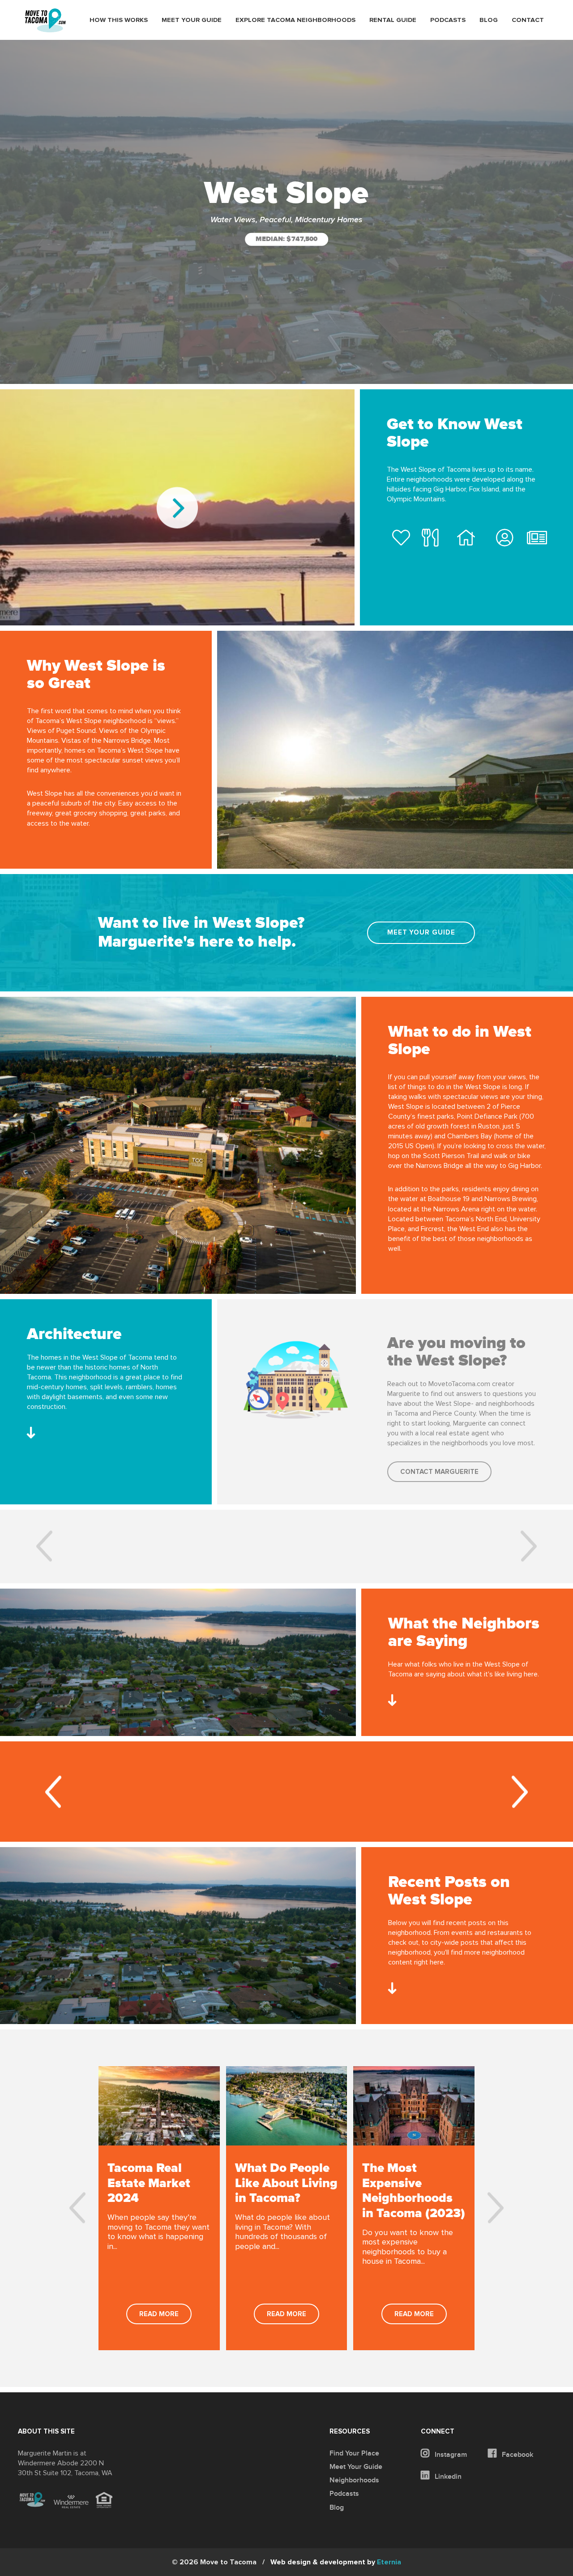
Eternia (336, 2562)
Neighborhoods (354, 2480)
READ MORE (159, 2314)
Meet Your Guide (192, 20)
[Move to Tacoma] (45, 20)
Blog (489, 20)
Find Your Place (354, 2453)
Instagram (450, 2455)
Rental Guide (393, 20)
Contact (528, 20)
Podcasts (448, 20)
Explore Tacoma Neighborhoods (295, 20)
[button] (43, 1547)
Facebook (517, 2455)
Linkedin (447, 2477)
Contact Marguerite (439, 1472)
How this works (119, 20)
